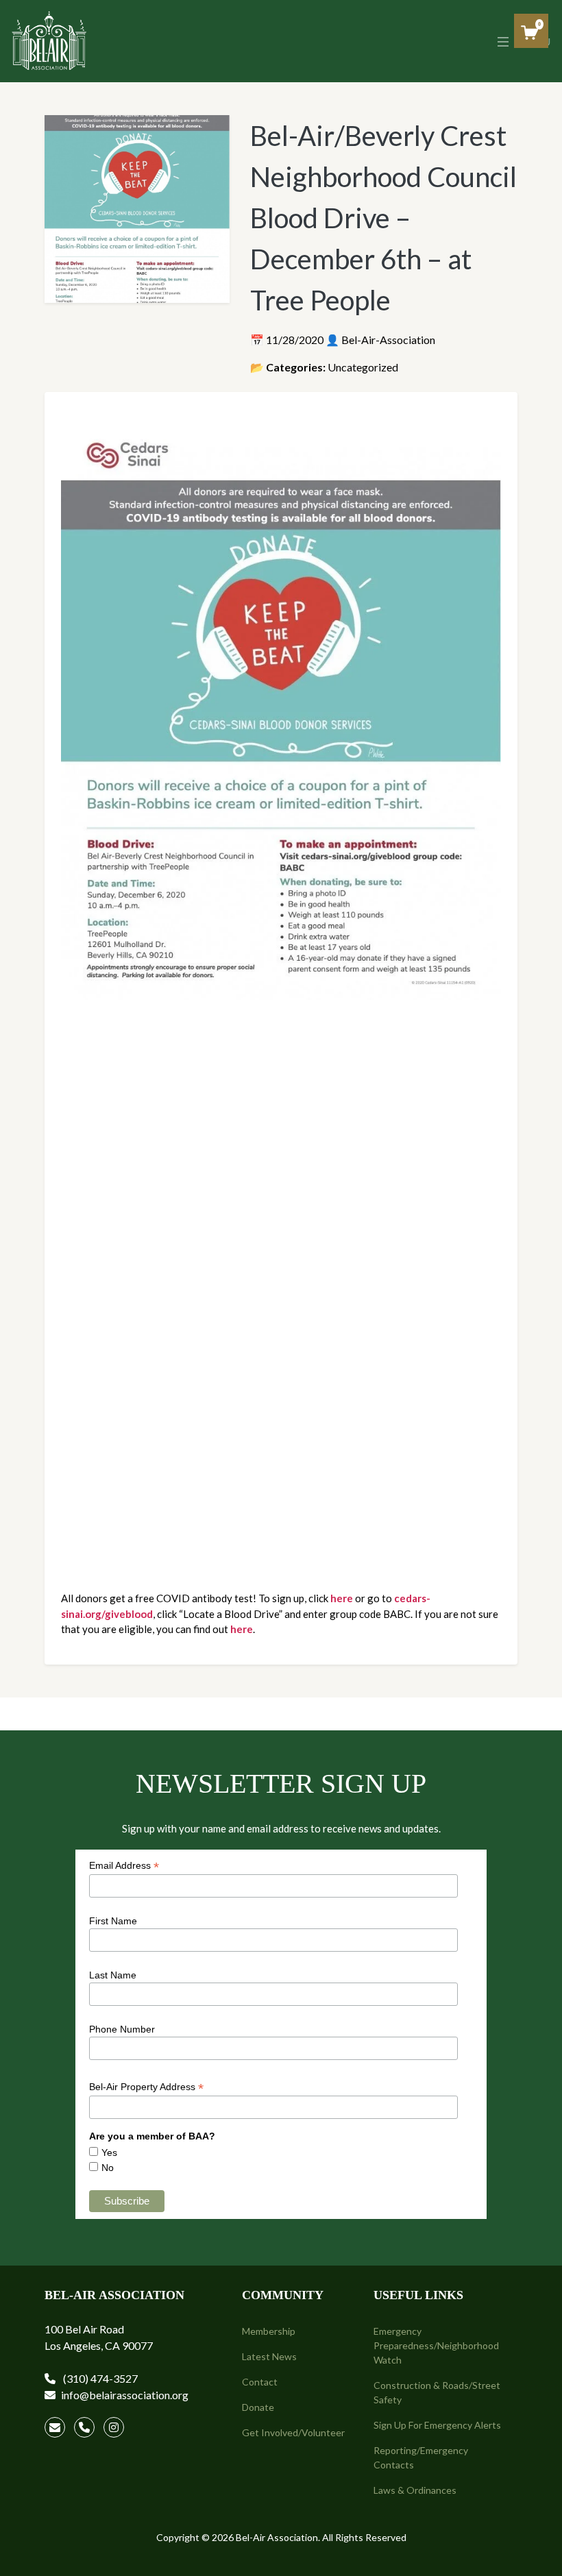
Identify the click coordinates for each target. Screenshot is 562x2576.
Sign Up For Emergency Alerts (437, 2425)
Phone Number (122, 2029)
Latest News (269, 2356)
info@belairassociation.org (125, 2395)
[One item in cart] (529, 33)
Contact (260, 2382)
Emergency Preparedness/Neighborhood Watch (436, 2345)
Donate (258, 2407)
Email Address (124, 1866)
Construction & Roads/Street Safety (437, 2392)
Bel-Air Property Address (146, 2087)
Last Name (113, 1975)
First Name (113, 1921)
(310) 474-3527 (99, 2378)
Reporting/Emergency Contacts (421, 2457)
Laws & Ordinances (415, 2490)
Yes (109, 2152)
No (108, 2168)
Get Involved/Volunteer (293, 2432)
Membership (269, 2331)
